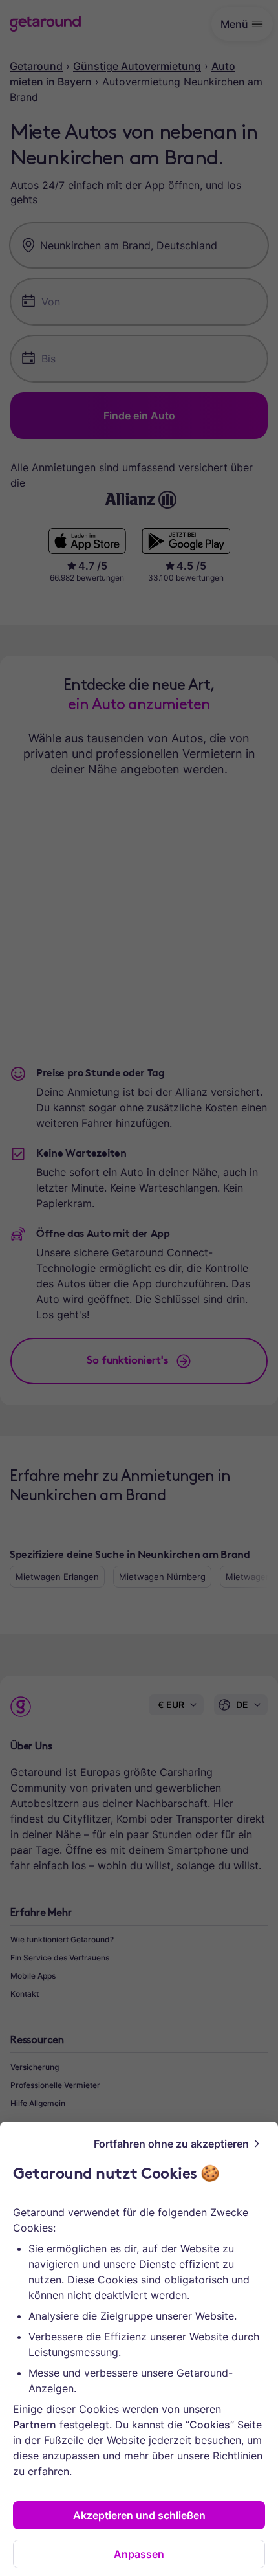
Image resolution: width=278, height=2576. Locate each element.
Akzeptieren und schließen (139, 2515)
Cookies (210, 2425)
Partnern (35, 2425)
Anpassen (139, 2554)
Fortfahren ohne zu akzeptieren (171, 2144)
